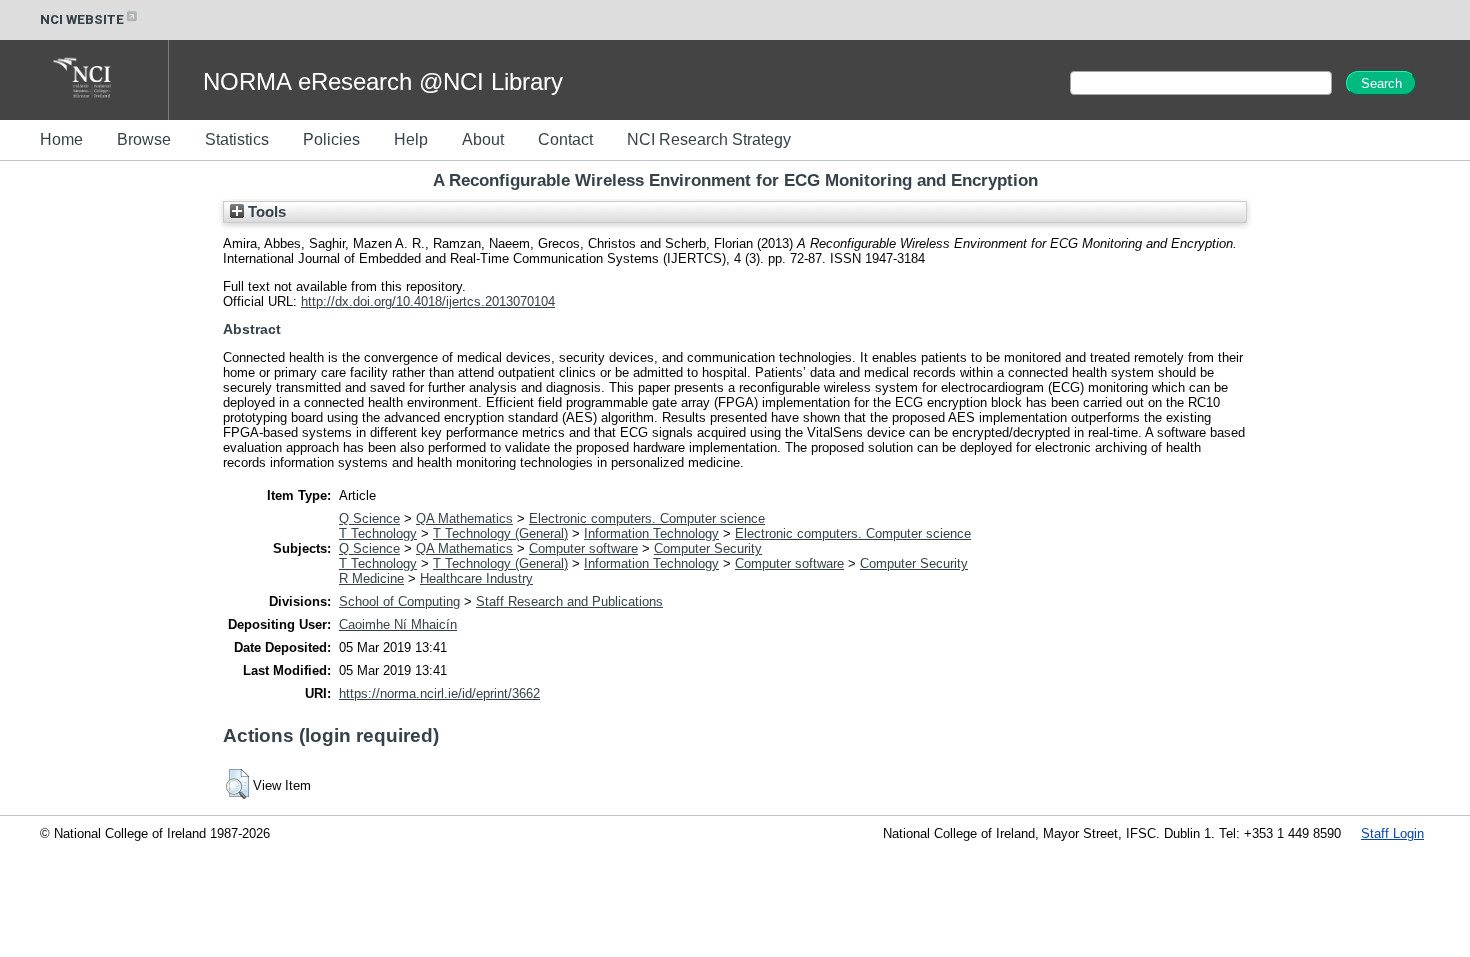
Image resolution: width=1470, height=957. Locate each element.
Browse (144, 139)
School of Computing (399, 601)
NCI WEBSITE (82, 19)
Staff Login (1392, 833)
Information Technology (651, 533)
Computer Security (708, 548)
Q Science (369, 518)
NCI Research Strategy (709, 139)
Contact (565, 139)
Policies (331, 139)
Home (61, 139)
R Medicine (371, 578)
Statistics (237, 139)
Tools (265, 212)
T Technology (378, 533)
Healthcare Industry (476, 578)
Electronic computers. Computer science (647, 518)
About (483, 139)
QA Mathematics (464, 518)
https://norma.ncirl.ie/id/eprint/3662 (439, 693)
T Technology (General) (500, 533)
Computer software (583, 548)
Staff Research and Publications (569, 601)
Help (411, 139)
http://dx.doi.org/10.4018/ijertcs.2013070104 (428, 301)
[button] (237, 784)
